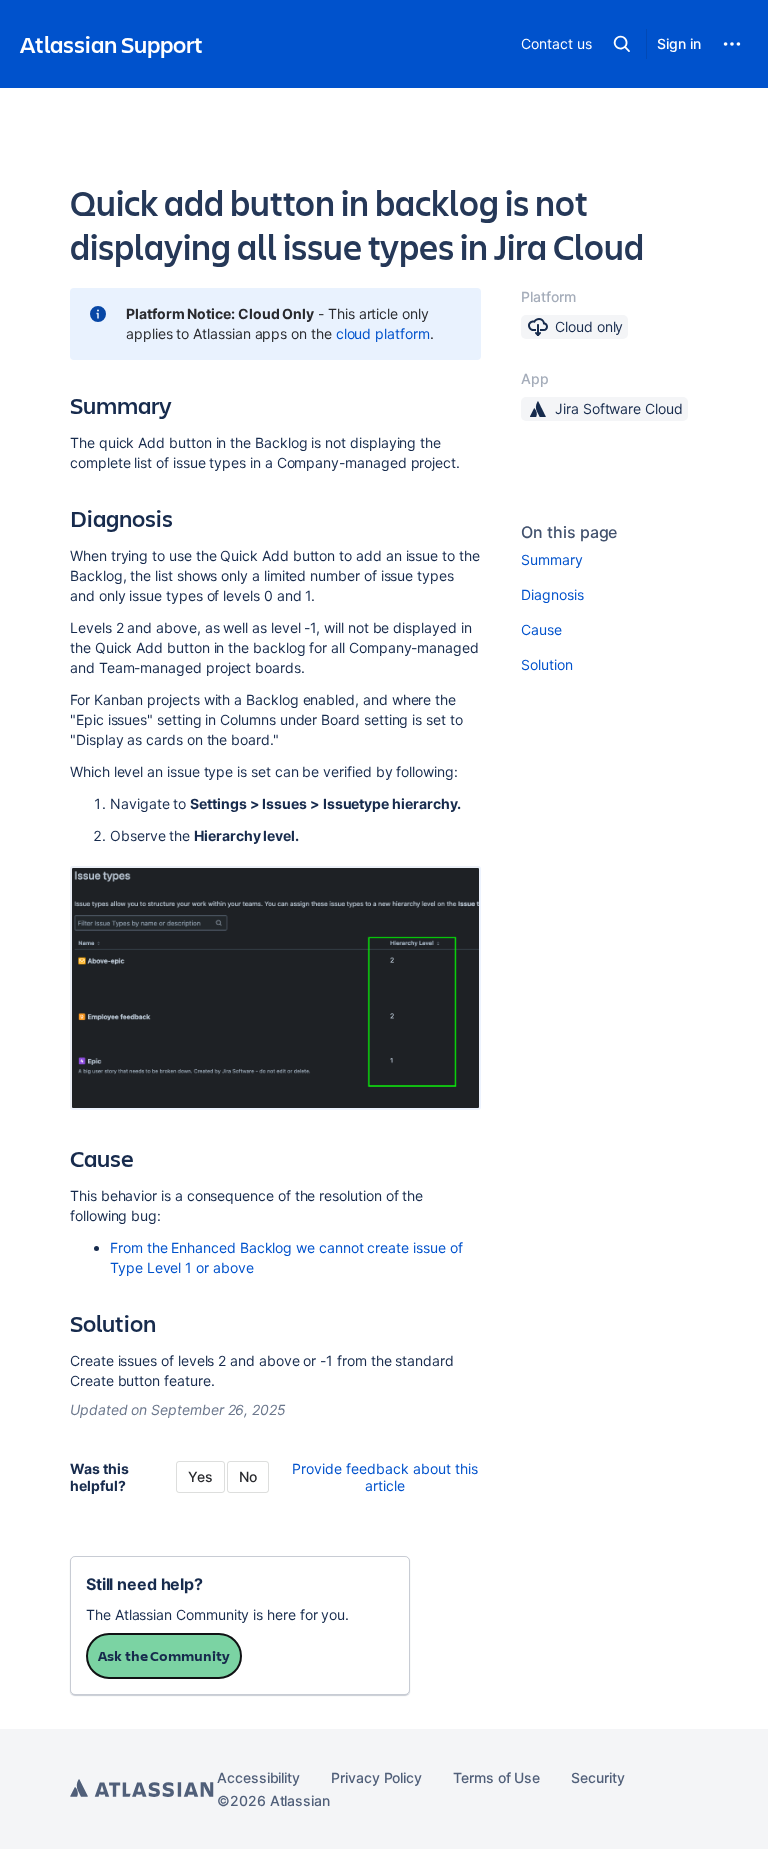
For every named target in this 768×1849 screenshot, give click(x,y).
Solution (546, 664)
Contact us (556, 43)
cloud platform (383, 333)
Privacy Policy (376, 1777)
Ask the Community (164, 1655)
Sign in (679, 43)
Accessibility (258, 1777)
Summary (552, 559)
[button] (622, 44)
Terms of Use (496, 1777)
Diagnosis (552, 594)
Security (597, 1777)
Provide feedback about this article (385, 1477)
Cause (541, 629)
